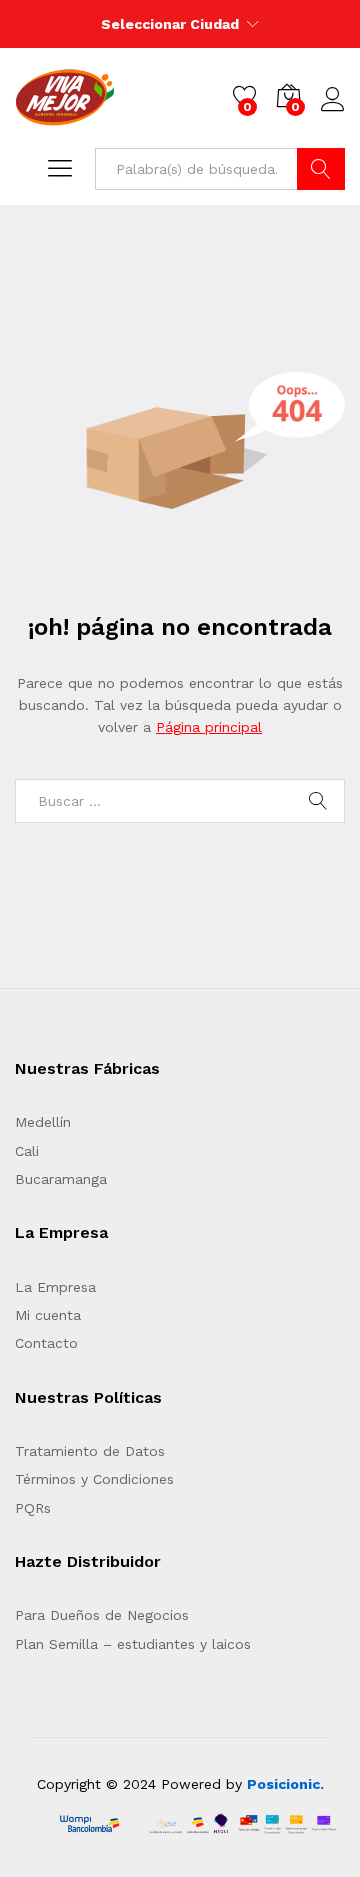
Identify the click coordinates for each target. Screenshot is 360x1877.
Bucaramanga (61, 1179)
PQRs (33, 1508)
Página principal (209, 727)
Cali (27, 1151)
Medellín (43, 1122)
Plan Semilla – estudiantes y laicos (133, 1644)
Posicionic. (285, 1784)
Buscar (321, 169)
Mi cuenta (48, 1315)
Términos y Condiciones (94, 1479)
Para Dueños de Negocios (102, 1615)
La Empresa (55, 1287)
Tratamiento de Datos (90, 1451)
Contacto (46, 1343)
